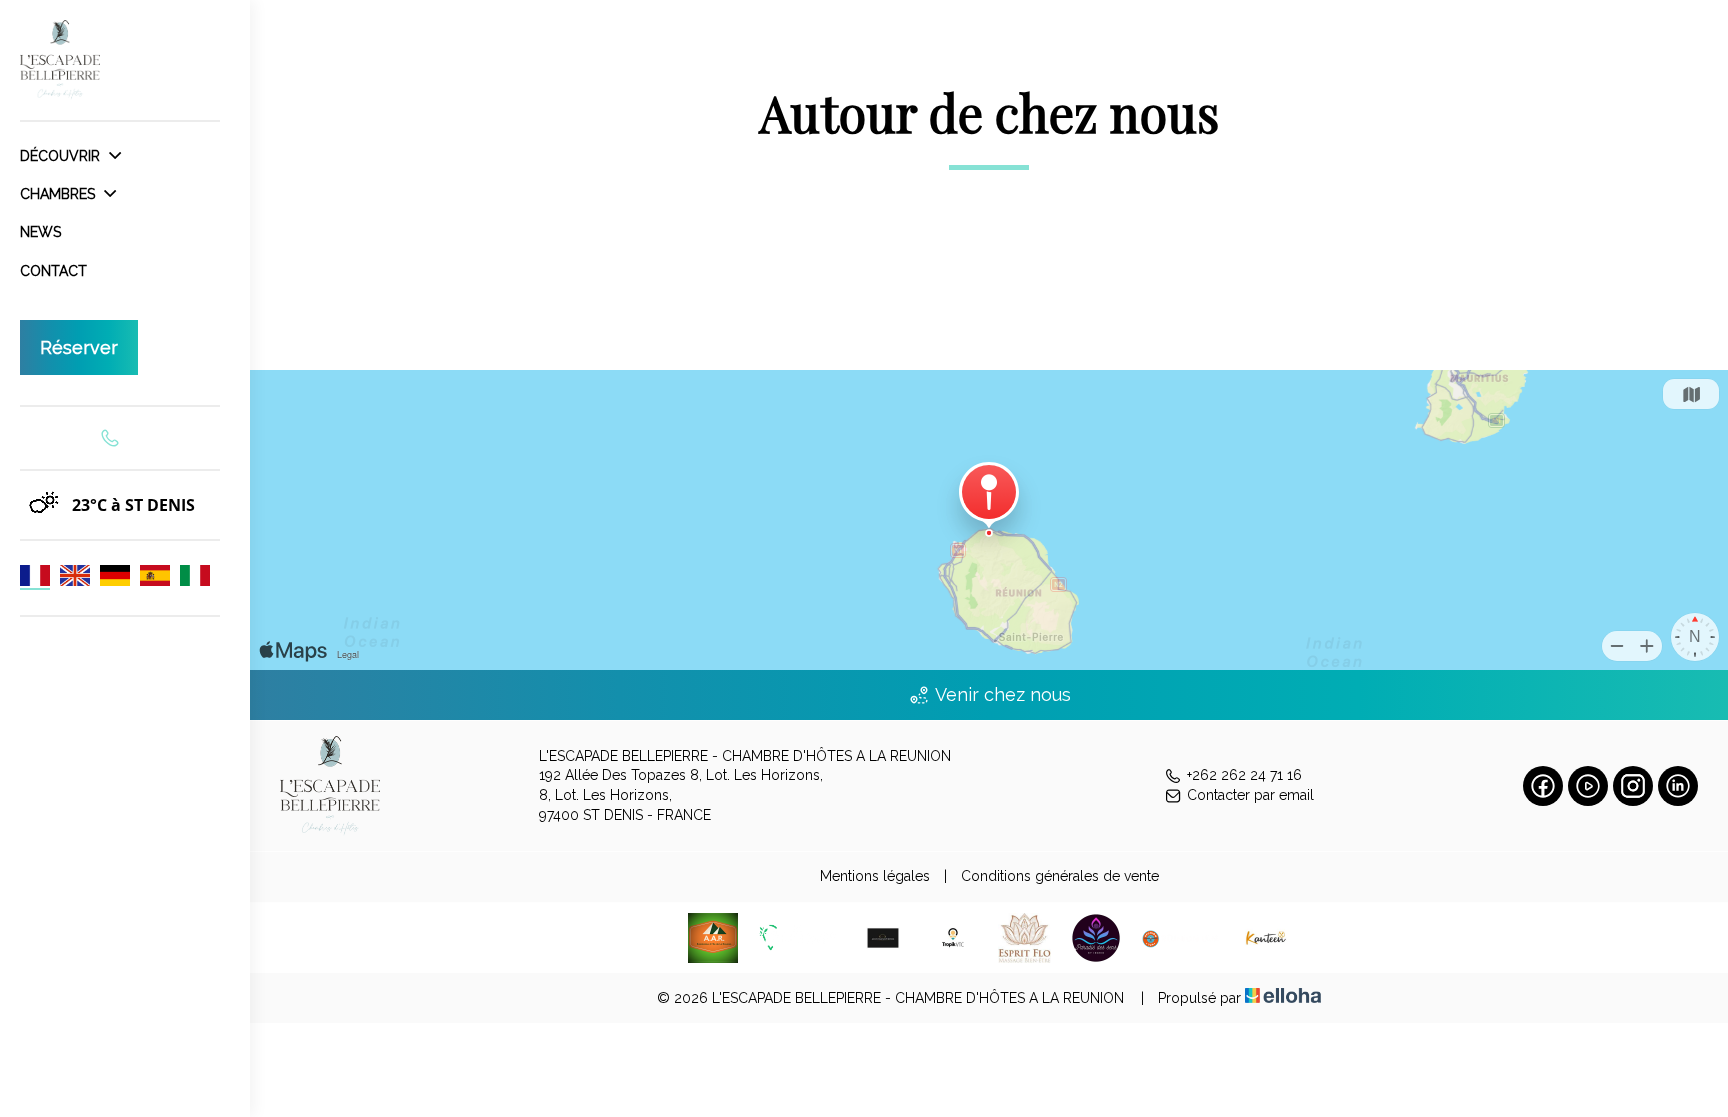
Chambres (59, 194)
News (40, 232)
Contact (53, 271)
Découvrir (62, 156)
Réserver (79, 347)
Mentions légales (875, 876)
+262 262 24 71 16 (1244, 775)
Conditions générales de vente (1060, 876)
